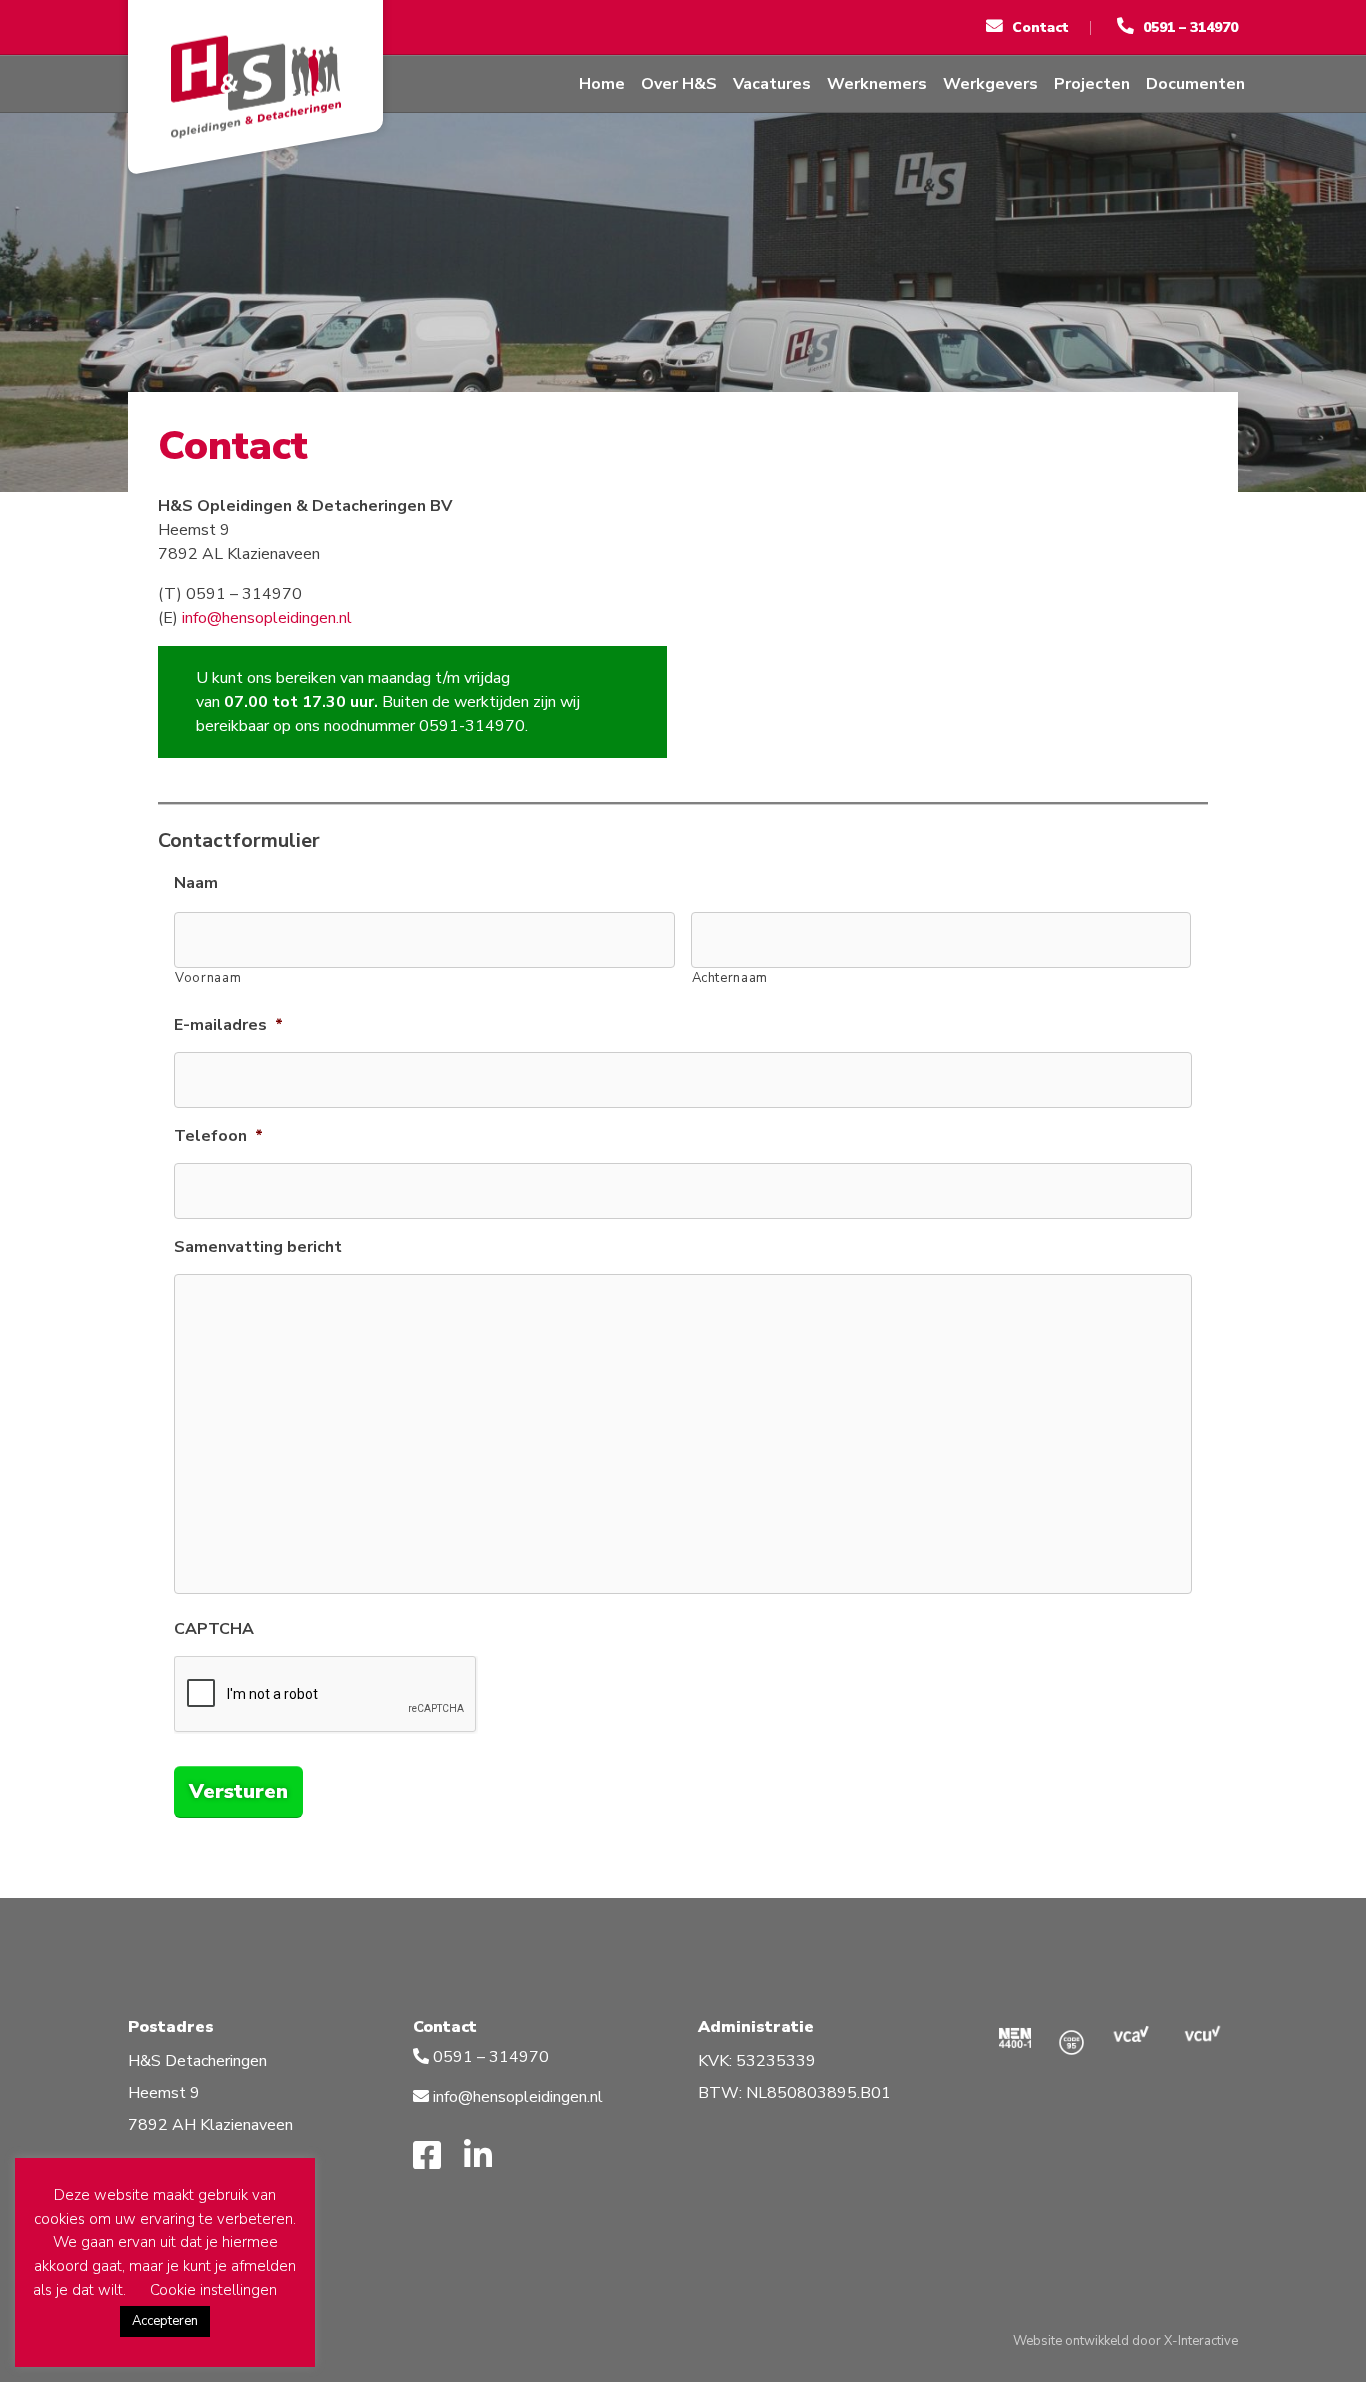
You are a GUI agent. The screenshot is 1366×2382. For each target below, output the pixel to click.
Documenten (1195, 84)
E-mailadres (228, 1025)
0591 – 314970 (489, 2057)
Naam (196, 883)
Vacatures (772, 84)
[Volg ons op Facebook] (434, 2156)
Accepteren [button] (165, 2321)
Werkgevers (990, 84)
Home (602, 84)
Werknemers (877, 84)
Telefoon (218, 1136)
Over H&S (679, 84)
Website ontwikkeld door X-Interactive (1125, 2341)
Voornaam (208, 978)
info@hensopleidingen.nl (267, 618)
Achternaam (730, 978)
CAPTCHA (214, 1629)
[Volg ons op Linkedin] (485, 2156)
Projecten (1092, 84)
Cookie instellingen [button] (213, 2290)
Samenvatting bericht (258, 1247)
